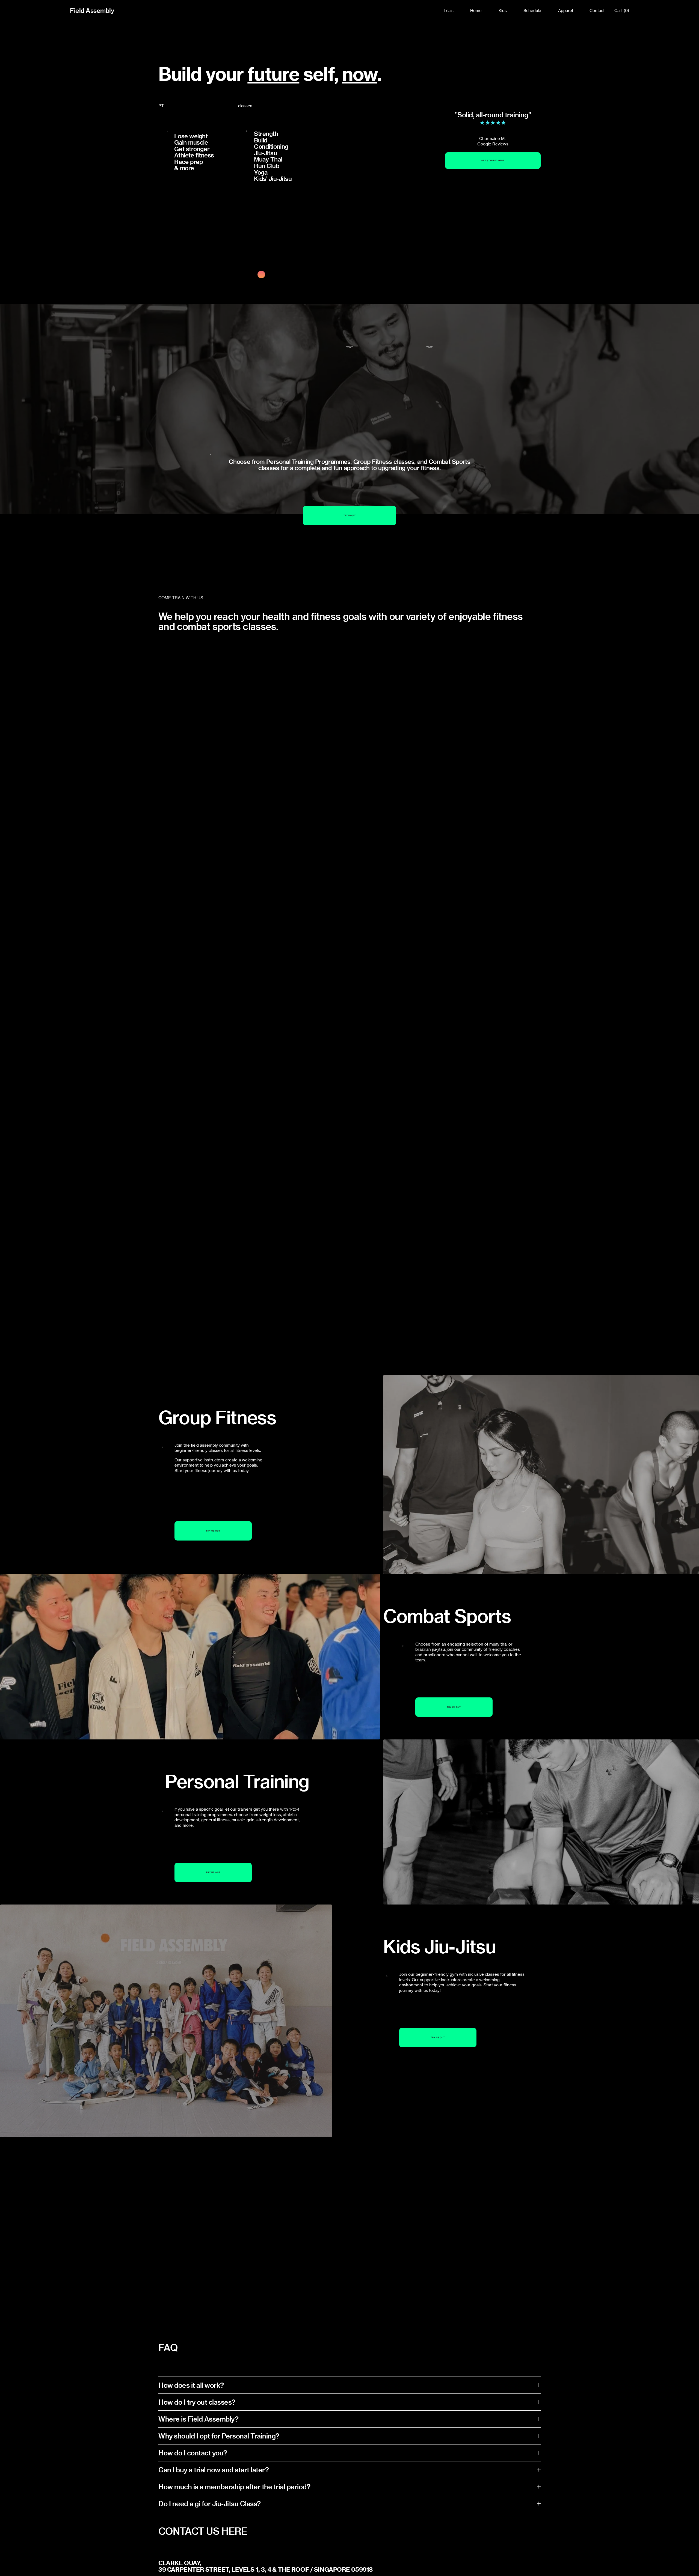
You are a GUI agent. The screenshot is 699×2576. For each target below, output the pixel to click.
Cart (622, 11)
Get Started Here (493, 161)
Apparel (565, 11)
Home (476, 11)
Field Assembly (92, 11)
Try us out (213, 1531)
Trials (448, 11)
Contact (597, 11)
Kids (503, 11)
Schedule (532, 11)
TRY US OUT (350, 516)
